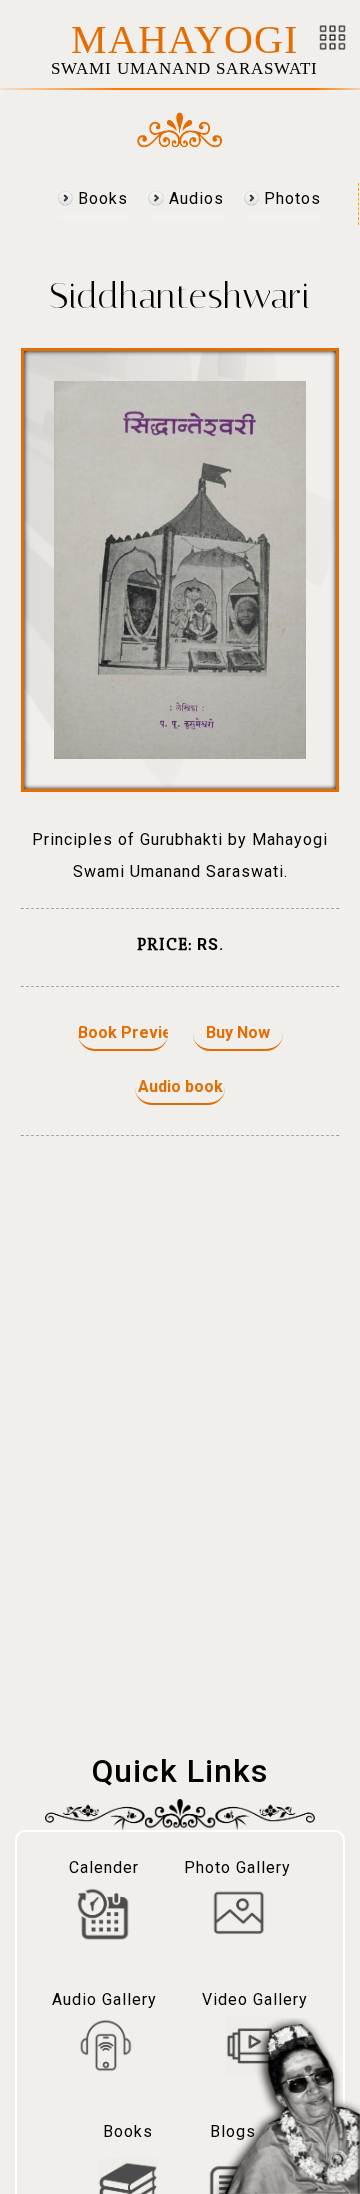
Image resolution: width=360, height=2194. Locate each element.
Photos (290, 198)
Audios (194, 198)
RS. (210, 944)
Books (100, 198)
